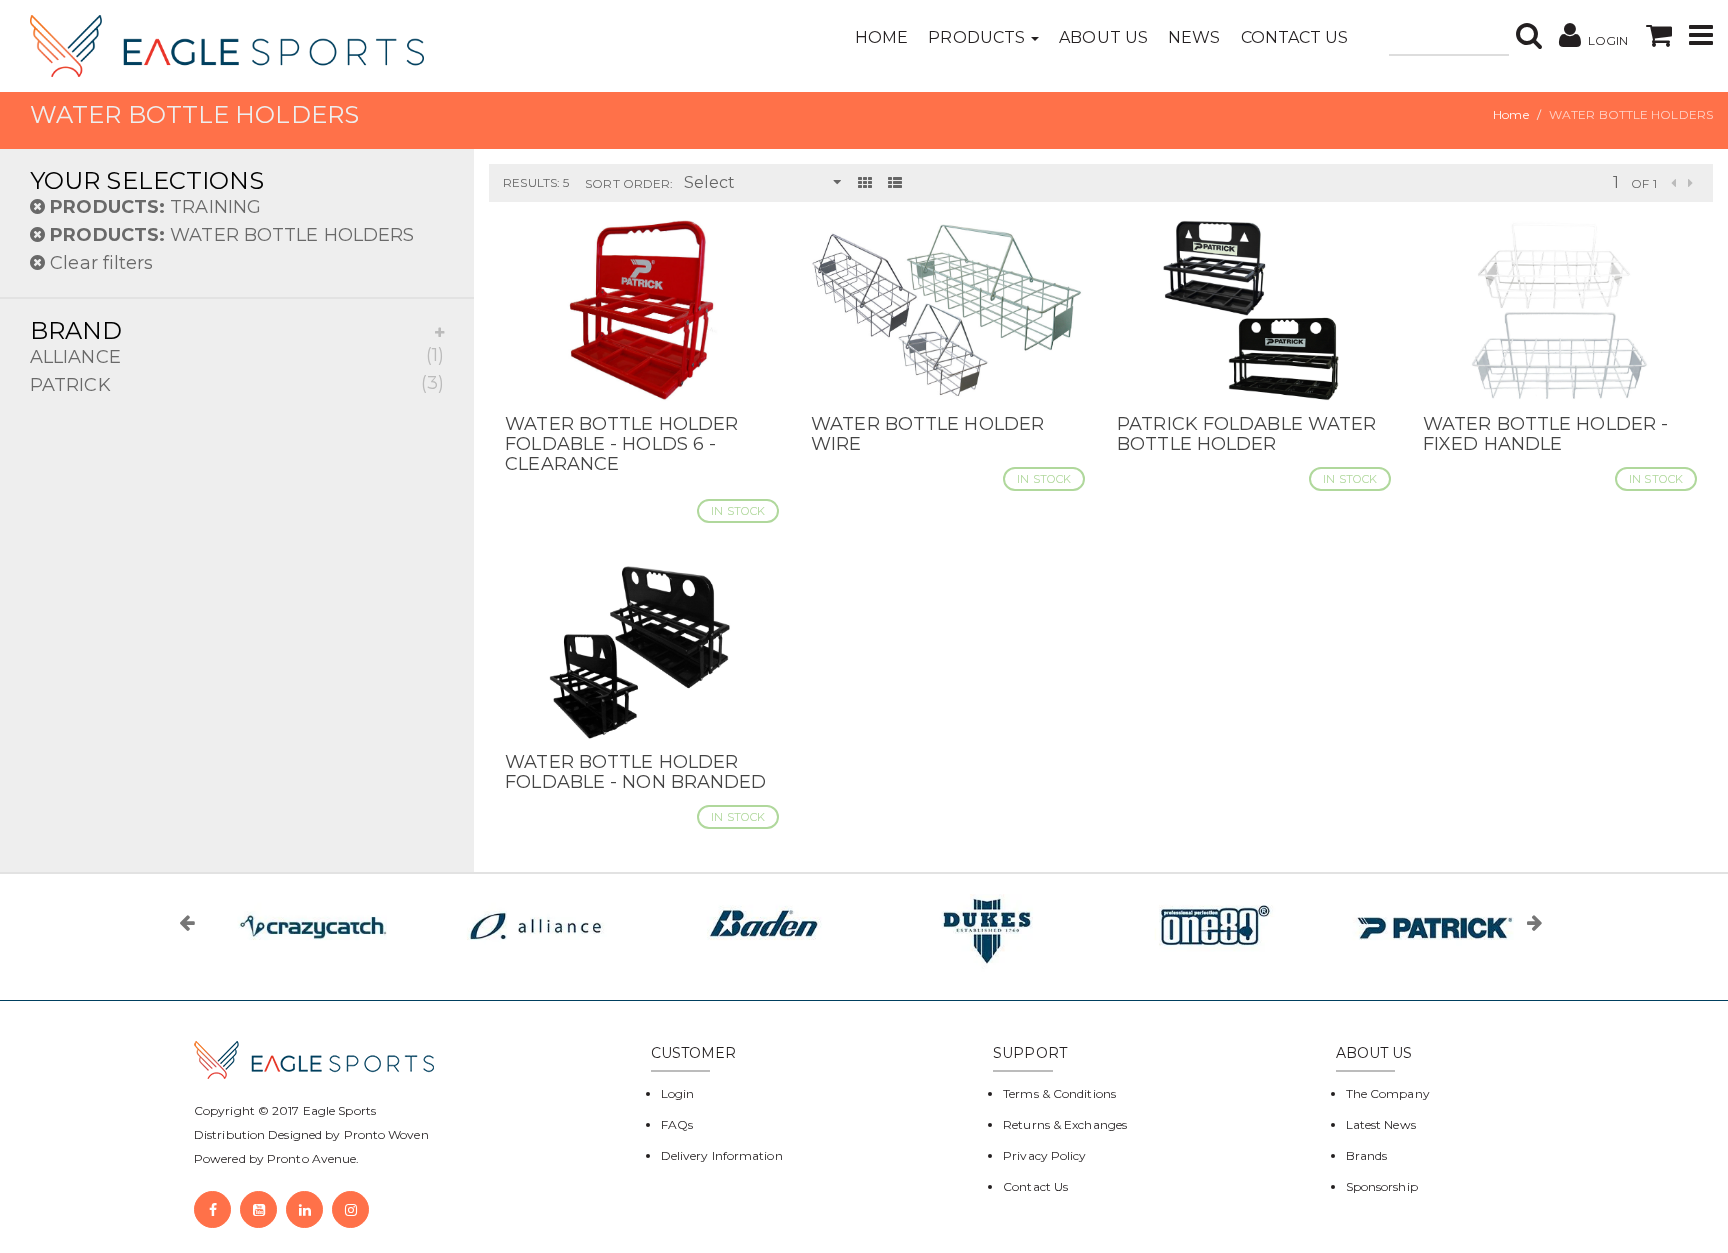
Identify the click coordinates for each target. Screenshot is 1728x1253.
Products (978, 37)
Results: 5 (536, 182)
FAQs (677, 1124)
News (1194, 37)
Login (678, 1093)
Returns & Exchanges (1065, 1124)
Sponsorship (1382, 1186)
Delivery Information (722, 1155)
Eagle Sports (338, 1110)
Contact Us (1295, 37)
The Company (1388, 1093)
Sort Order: (629, 183)
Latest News (1381, 1124)
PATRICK (237, 384)
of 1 (1643, 183)
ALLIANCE (237, 356)
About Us (1103, 37)
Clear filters (99, 263)
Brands (1367, 1155)
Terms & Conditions (1059, 1093)
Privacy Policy (1044, 1155)
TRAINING (155, 207)
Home (881, 37)
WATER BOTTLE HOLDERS (232, 235)
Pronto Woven (386, 1134)
